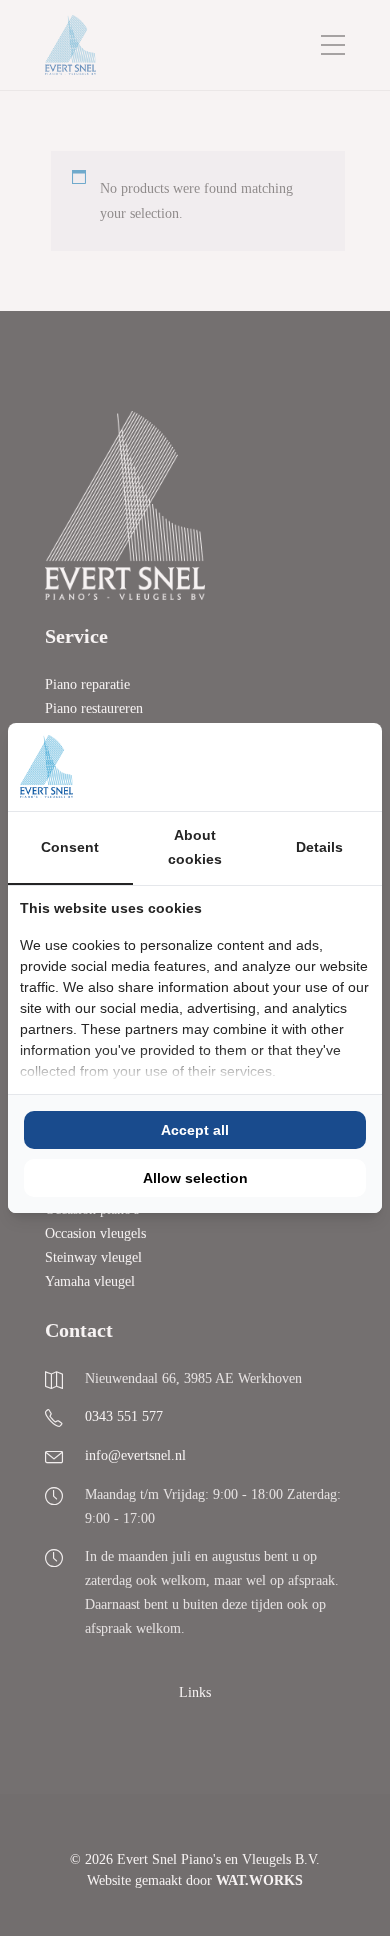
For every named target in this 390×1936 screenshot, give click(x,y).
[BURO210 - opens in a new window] (295, 767)
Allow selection (195, 1178)
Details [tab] (319, 847)
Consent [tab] (70, 847)
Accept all (195, 1130)
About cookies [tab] (195, 847)
